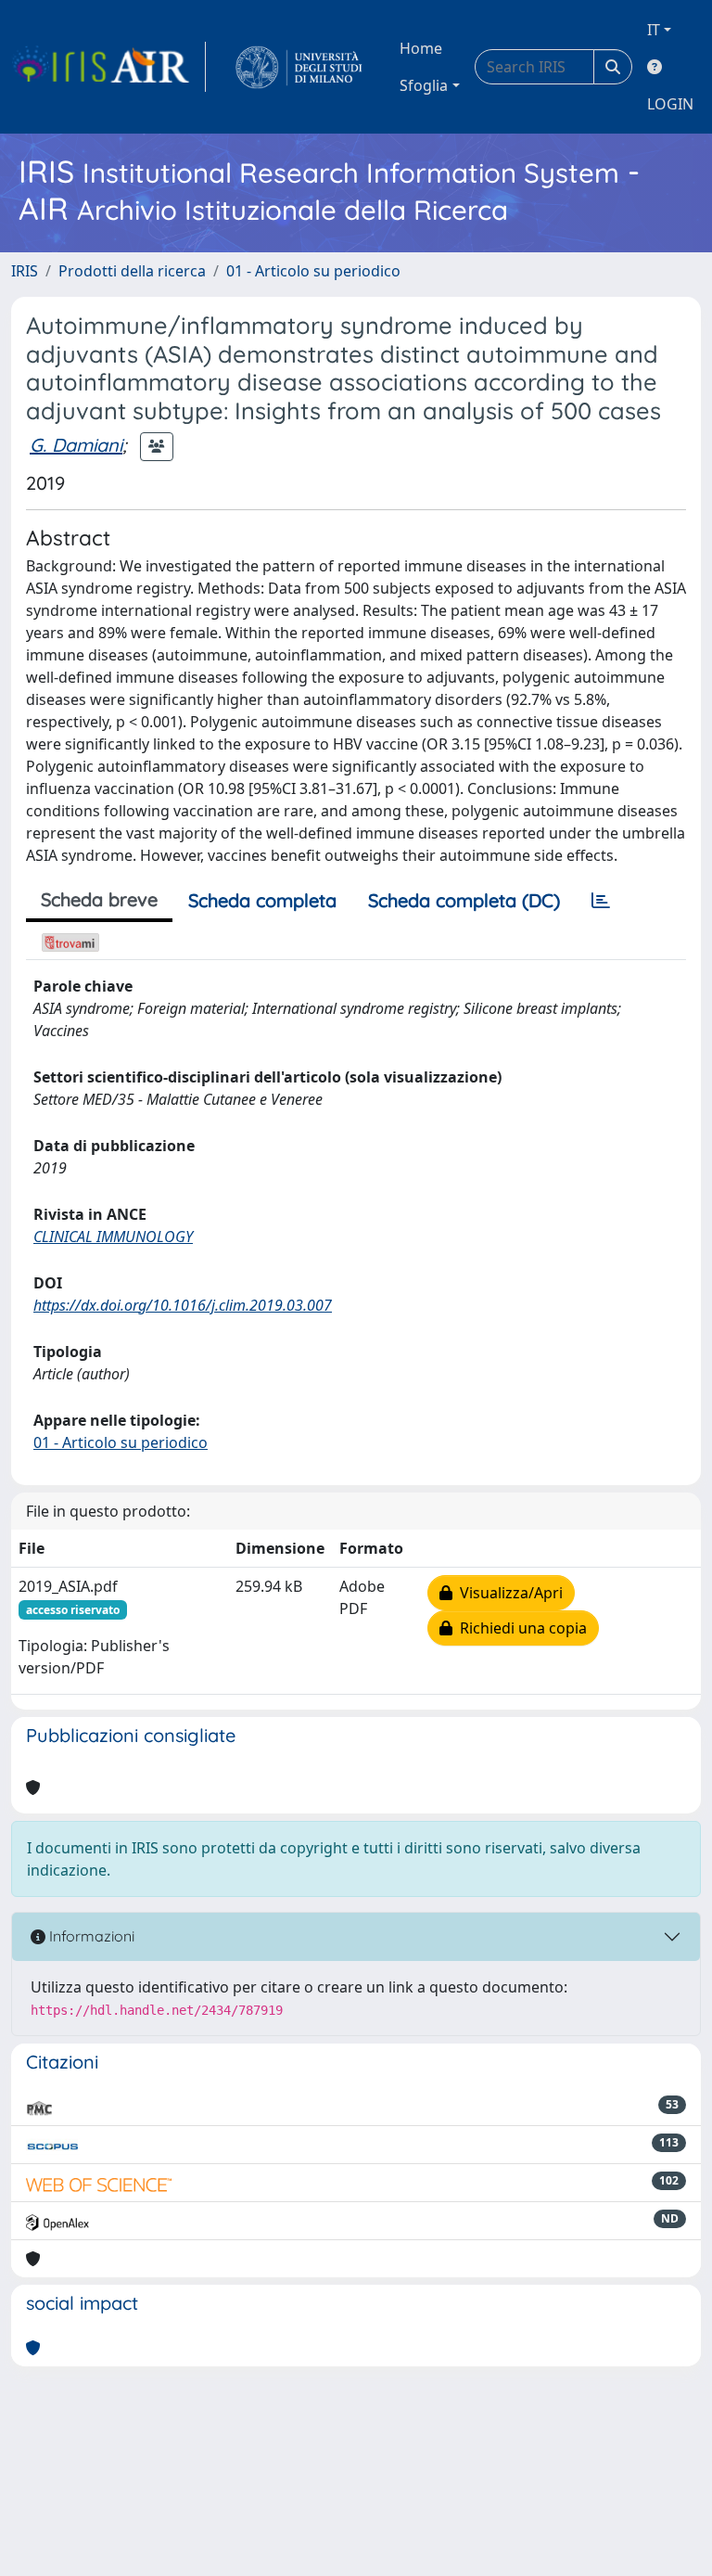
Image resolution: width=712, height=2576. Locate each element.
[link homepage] (108, 67)
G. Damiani (76, 445)
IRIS (25, 271)
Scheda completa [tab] (262, 900)
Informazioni (90, 1936)
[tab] (601, 901)
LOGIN (670, 104)
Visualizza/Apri (508, 1593)
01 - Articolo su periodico (313, 271)
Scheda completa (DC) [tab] (464, 900)
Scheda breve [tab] (99, 899)
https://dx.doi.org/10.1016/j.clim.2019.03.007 (183, 1305)
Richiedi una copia (520, 1628)
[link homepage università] (299, 67)
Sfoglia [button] (424, 85)
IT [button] (654, 30)
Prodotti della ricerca (132, 271)
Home (421, 48)
